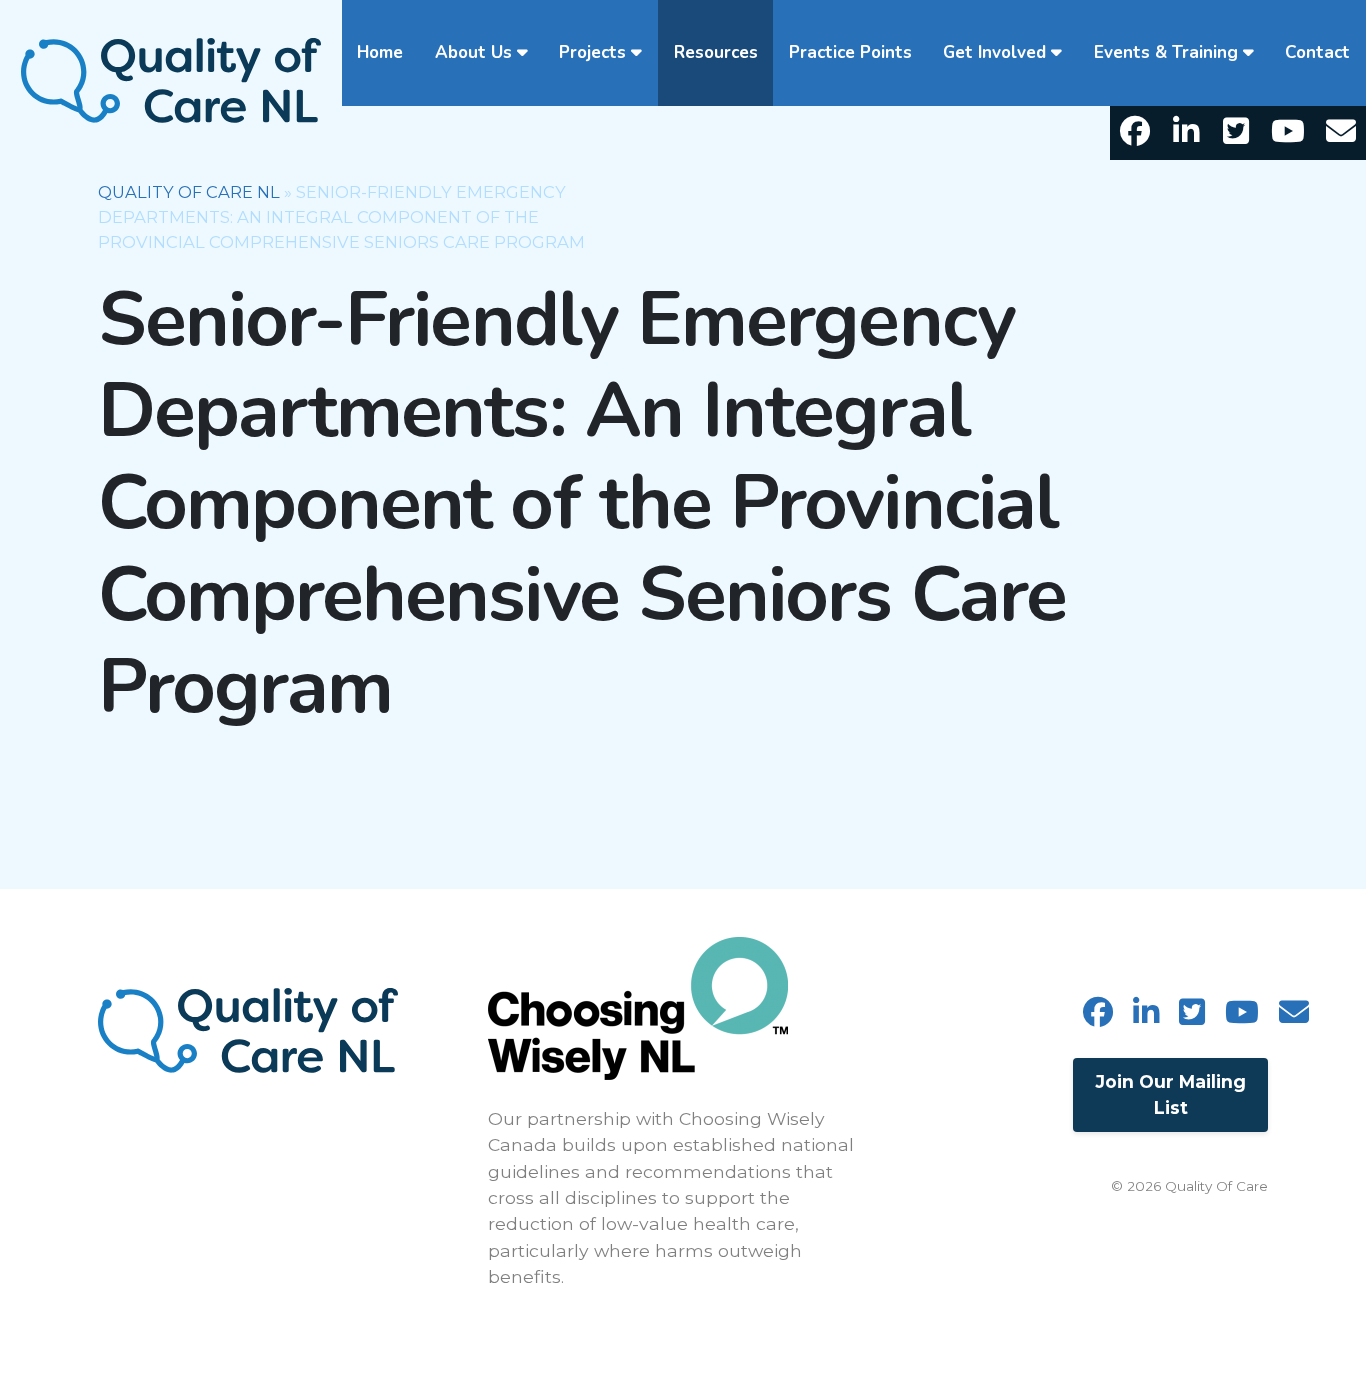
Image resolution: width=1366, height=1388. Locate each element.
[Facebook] (1135, 133)
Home (380, 52)
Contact (1317, 52)
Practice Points (850, 52)
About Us (473, 52)
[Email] (1340, 133)
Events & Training (1166, 52)
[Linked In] (1185, 133)
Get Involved (994, 52)
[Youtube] (1288, 133)
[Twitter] (1236, 133)
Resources (716, 52)
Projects (592, 52)
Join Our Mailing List (1171, 1094)
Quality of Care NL (189, 192)
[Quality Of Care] (171, 78)
